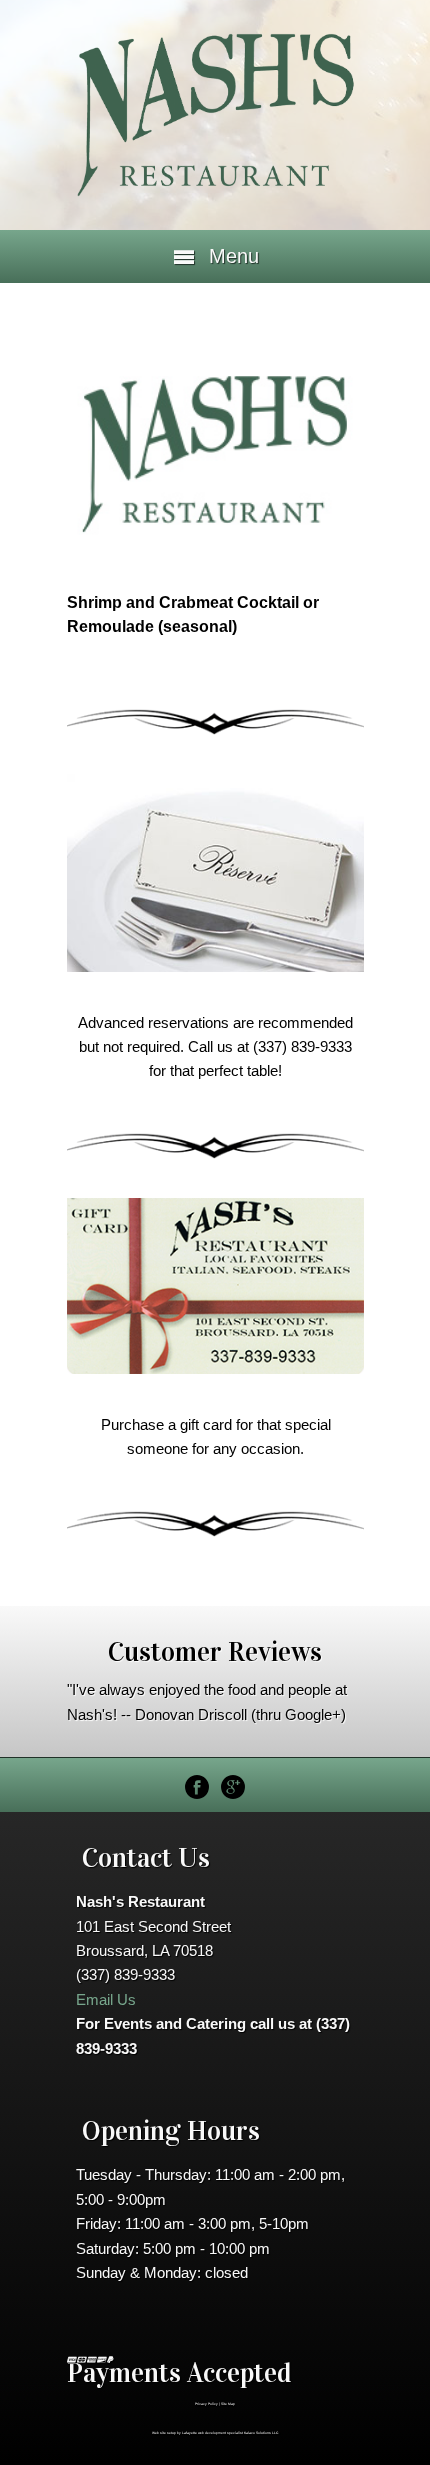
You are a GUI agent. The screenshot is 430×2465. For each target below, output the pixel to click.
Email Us (106, 1999)
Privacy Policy (206, 2404)
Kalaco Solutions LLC (261, 2433)
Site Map (228, 2404)
